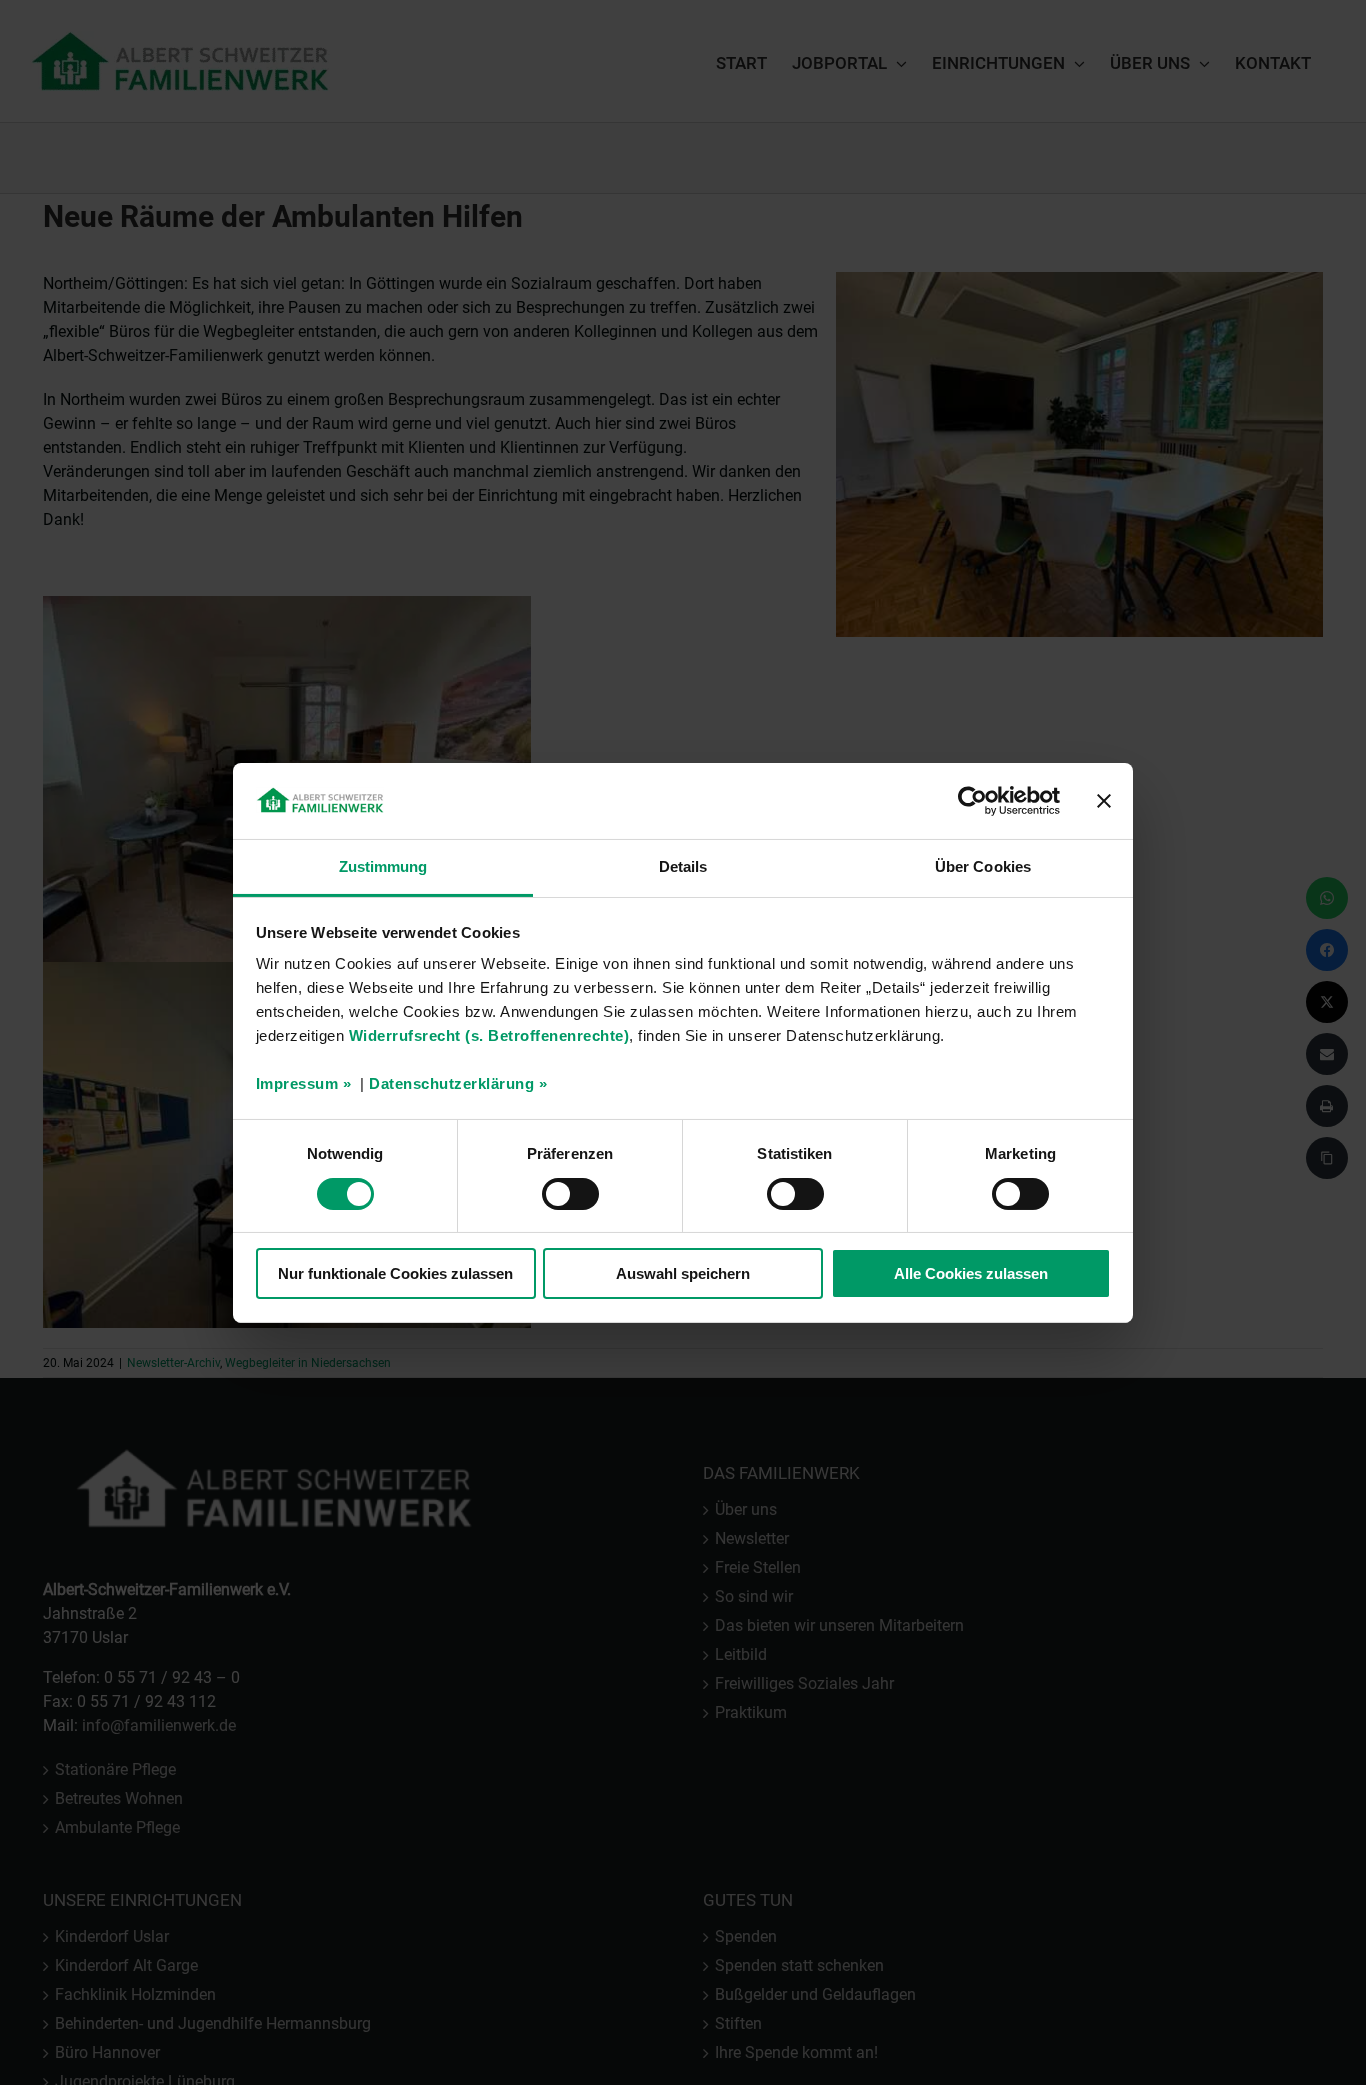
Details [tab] (683, 866)
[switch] (570, 1194)
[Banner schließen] (1104, 801)
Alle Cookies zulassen (971, 1273)
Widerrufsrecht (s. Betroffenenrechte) (489, 1035)
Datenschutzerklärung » (458, 1083)
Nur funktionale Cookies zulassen (395, 1273)
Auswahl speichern (683, 1273)
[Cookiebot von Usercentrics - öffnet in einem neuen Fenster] (972, 801)
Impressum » (304, 1083)
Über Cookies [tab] (983, 866)
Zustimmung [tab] (383, 866)
